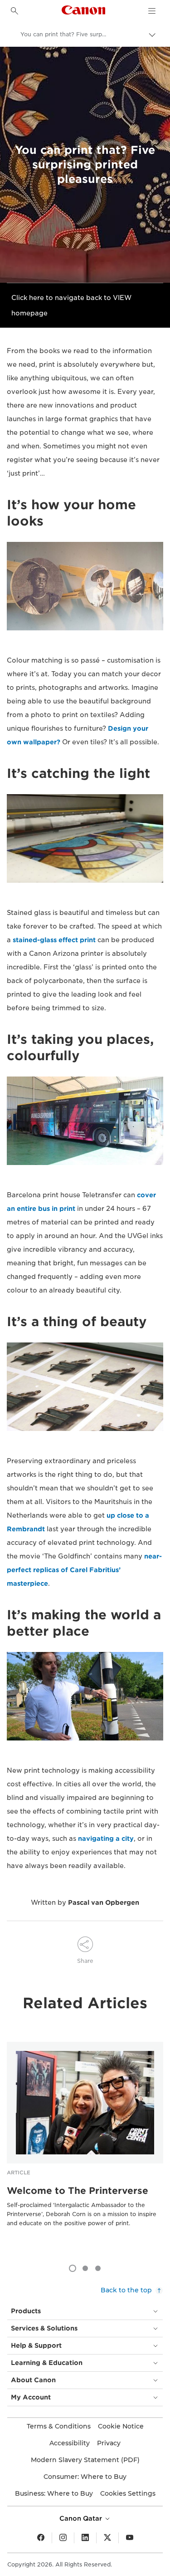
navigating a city (106, 1839)
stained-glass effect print (54, 940)
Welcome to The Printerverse (78, 2191)
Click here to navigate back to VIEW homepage (71, 305)
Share (85, 1961)
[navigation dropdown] (152, 11)
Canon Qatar (82, 2518)
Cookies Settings (128, 2493)
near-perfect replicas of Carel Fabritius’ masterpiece (84, 1570)
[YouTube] (130, 2538)
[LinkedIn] (85, 2538)
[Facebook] (41, 2538)
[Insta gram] (63, 2538)
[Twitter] (107, 2538)
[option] (85, 2149)
